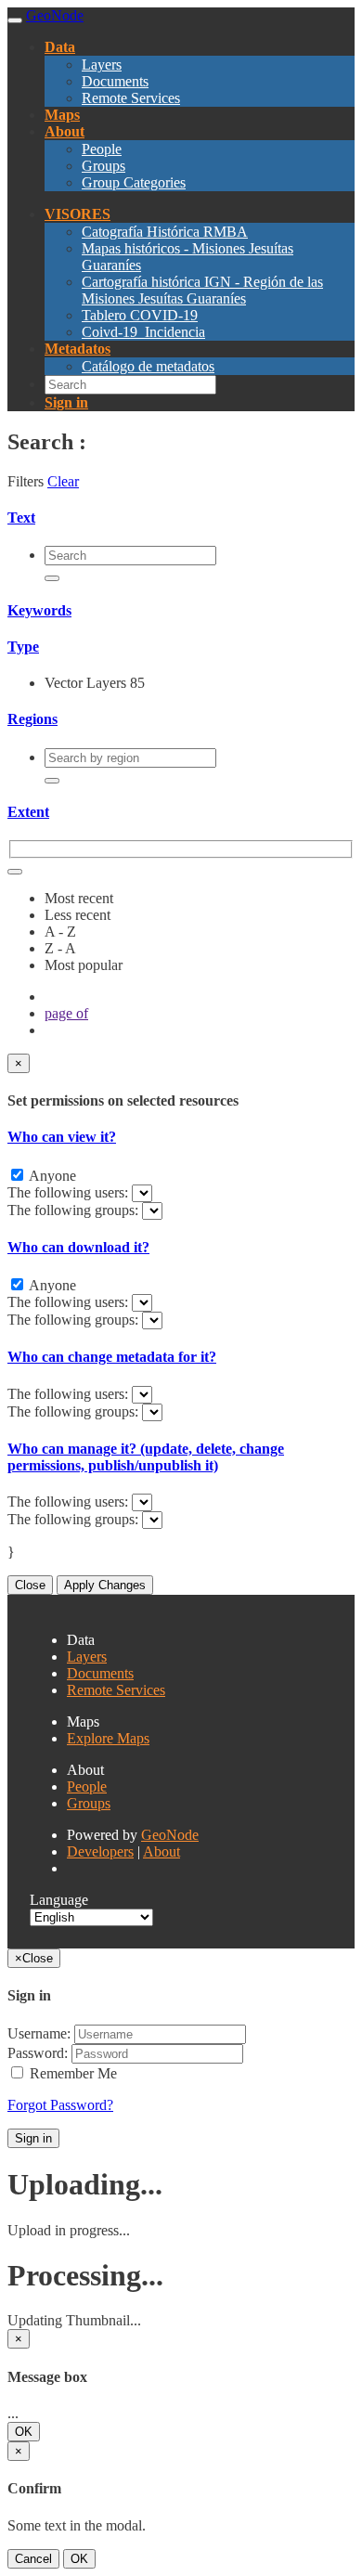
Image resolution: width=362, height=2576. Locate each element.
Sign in (33, 2138)
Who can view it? (62, 1137)
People (102, 149)
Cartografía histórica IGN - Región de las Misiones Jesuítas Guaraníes (202, 290)
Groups (103, 166)
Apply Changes (105, 1585)
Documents (115, 81)
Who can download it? (78, 1247)
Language (59, 1900)
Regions (32, 719)
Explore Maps (108, 1738)
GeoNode (170, 1835)
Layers (102, 65)
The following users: (70, 1192)
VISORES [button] (78, 214)
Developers (100, 1851)
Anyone (51, 1176)
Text (21, 518)
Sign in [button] (66, 402)
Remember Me (71, 2073)
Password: (38, 2053)
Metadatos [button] (78, 349)
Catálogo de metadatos (148, 366)
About (162, 1851)
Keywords (39, 610)
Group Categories (134, 182)
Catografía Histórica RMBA (165, 232)
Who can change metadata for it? (112, 1357)
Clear (63, 481)
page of (66, 1013)
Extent (28, 812)
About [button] (65, 131)
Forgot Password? (60, 2105)
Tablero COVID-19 (140, 315)
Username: (39, 2033)
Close (30, 1585)
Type (23, 647)
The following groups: (75, 1210)
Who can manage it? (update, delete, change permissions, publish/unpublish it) (146, 1457)
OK (24, 2432)
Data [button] (60, 47)
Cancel (33, 2559)
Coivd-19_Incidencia (143, 332)
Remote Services (131, 98)
